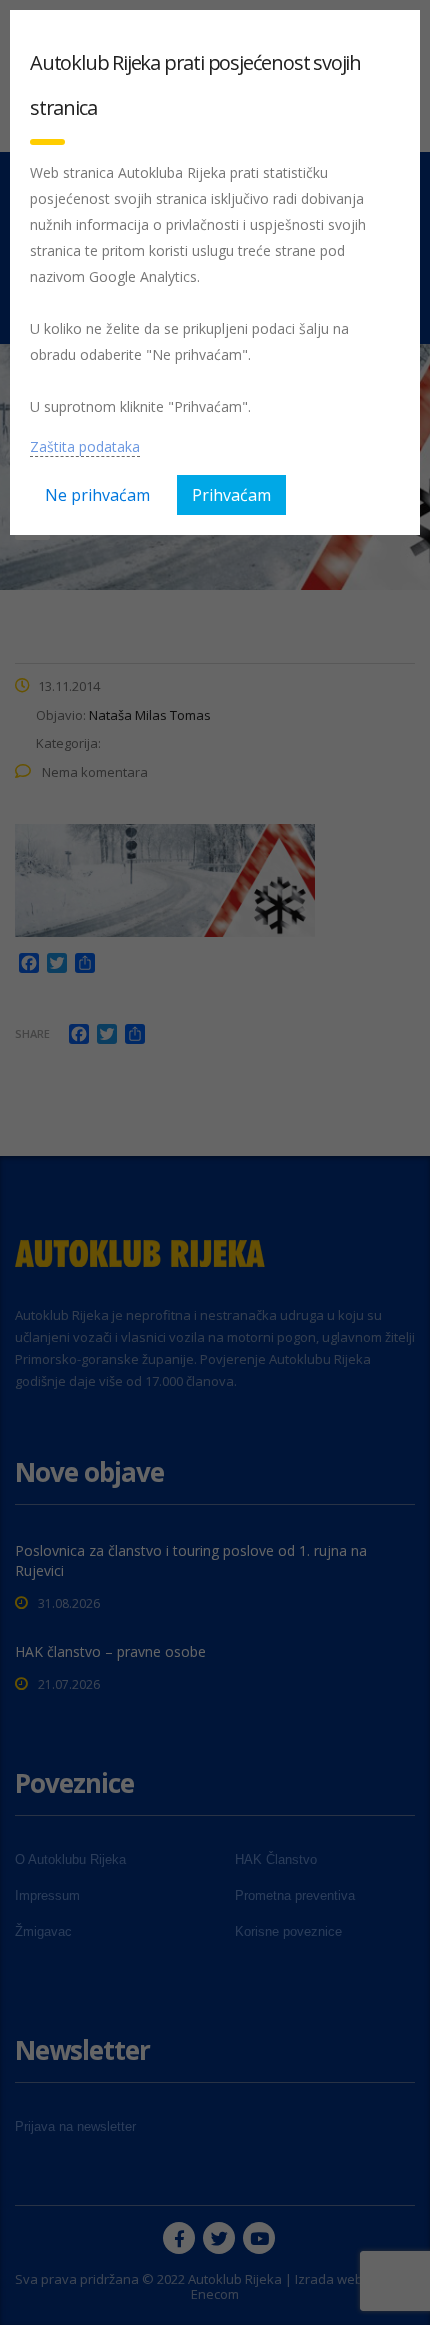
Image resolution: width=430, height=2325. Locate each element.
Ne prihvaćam (97, 495)
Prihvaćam (231, 495)
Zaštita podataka (85, 446)
